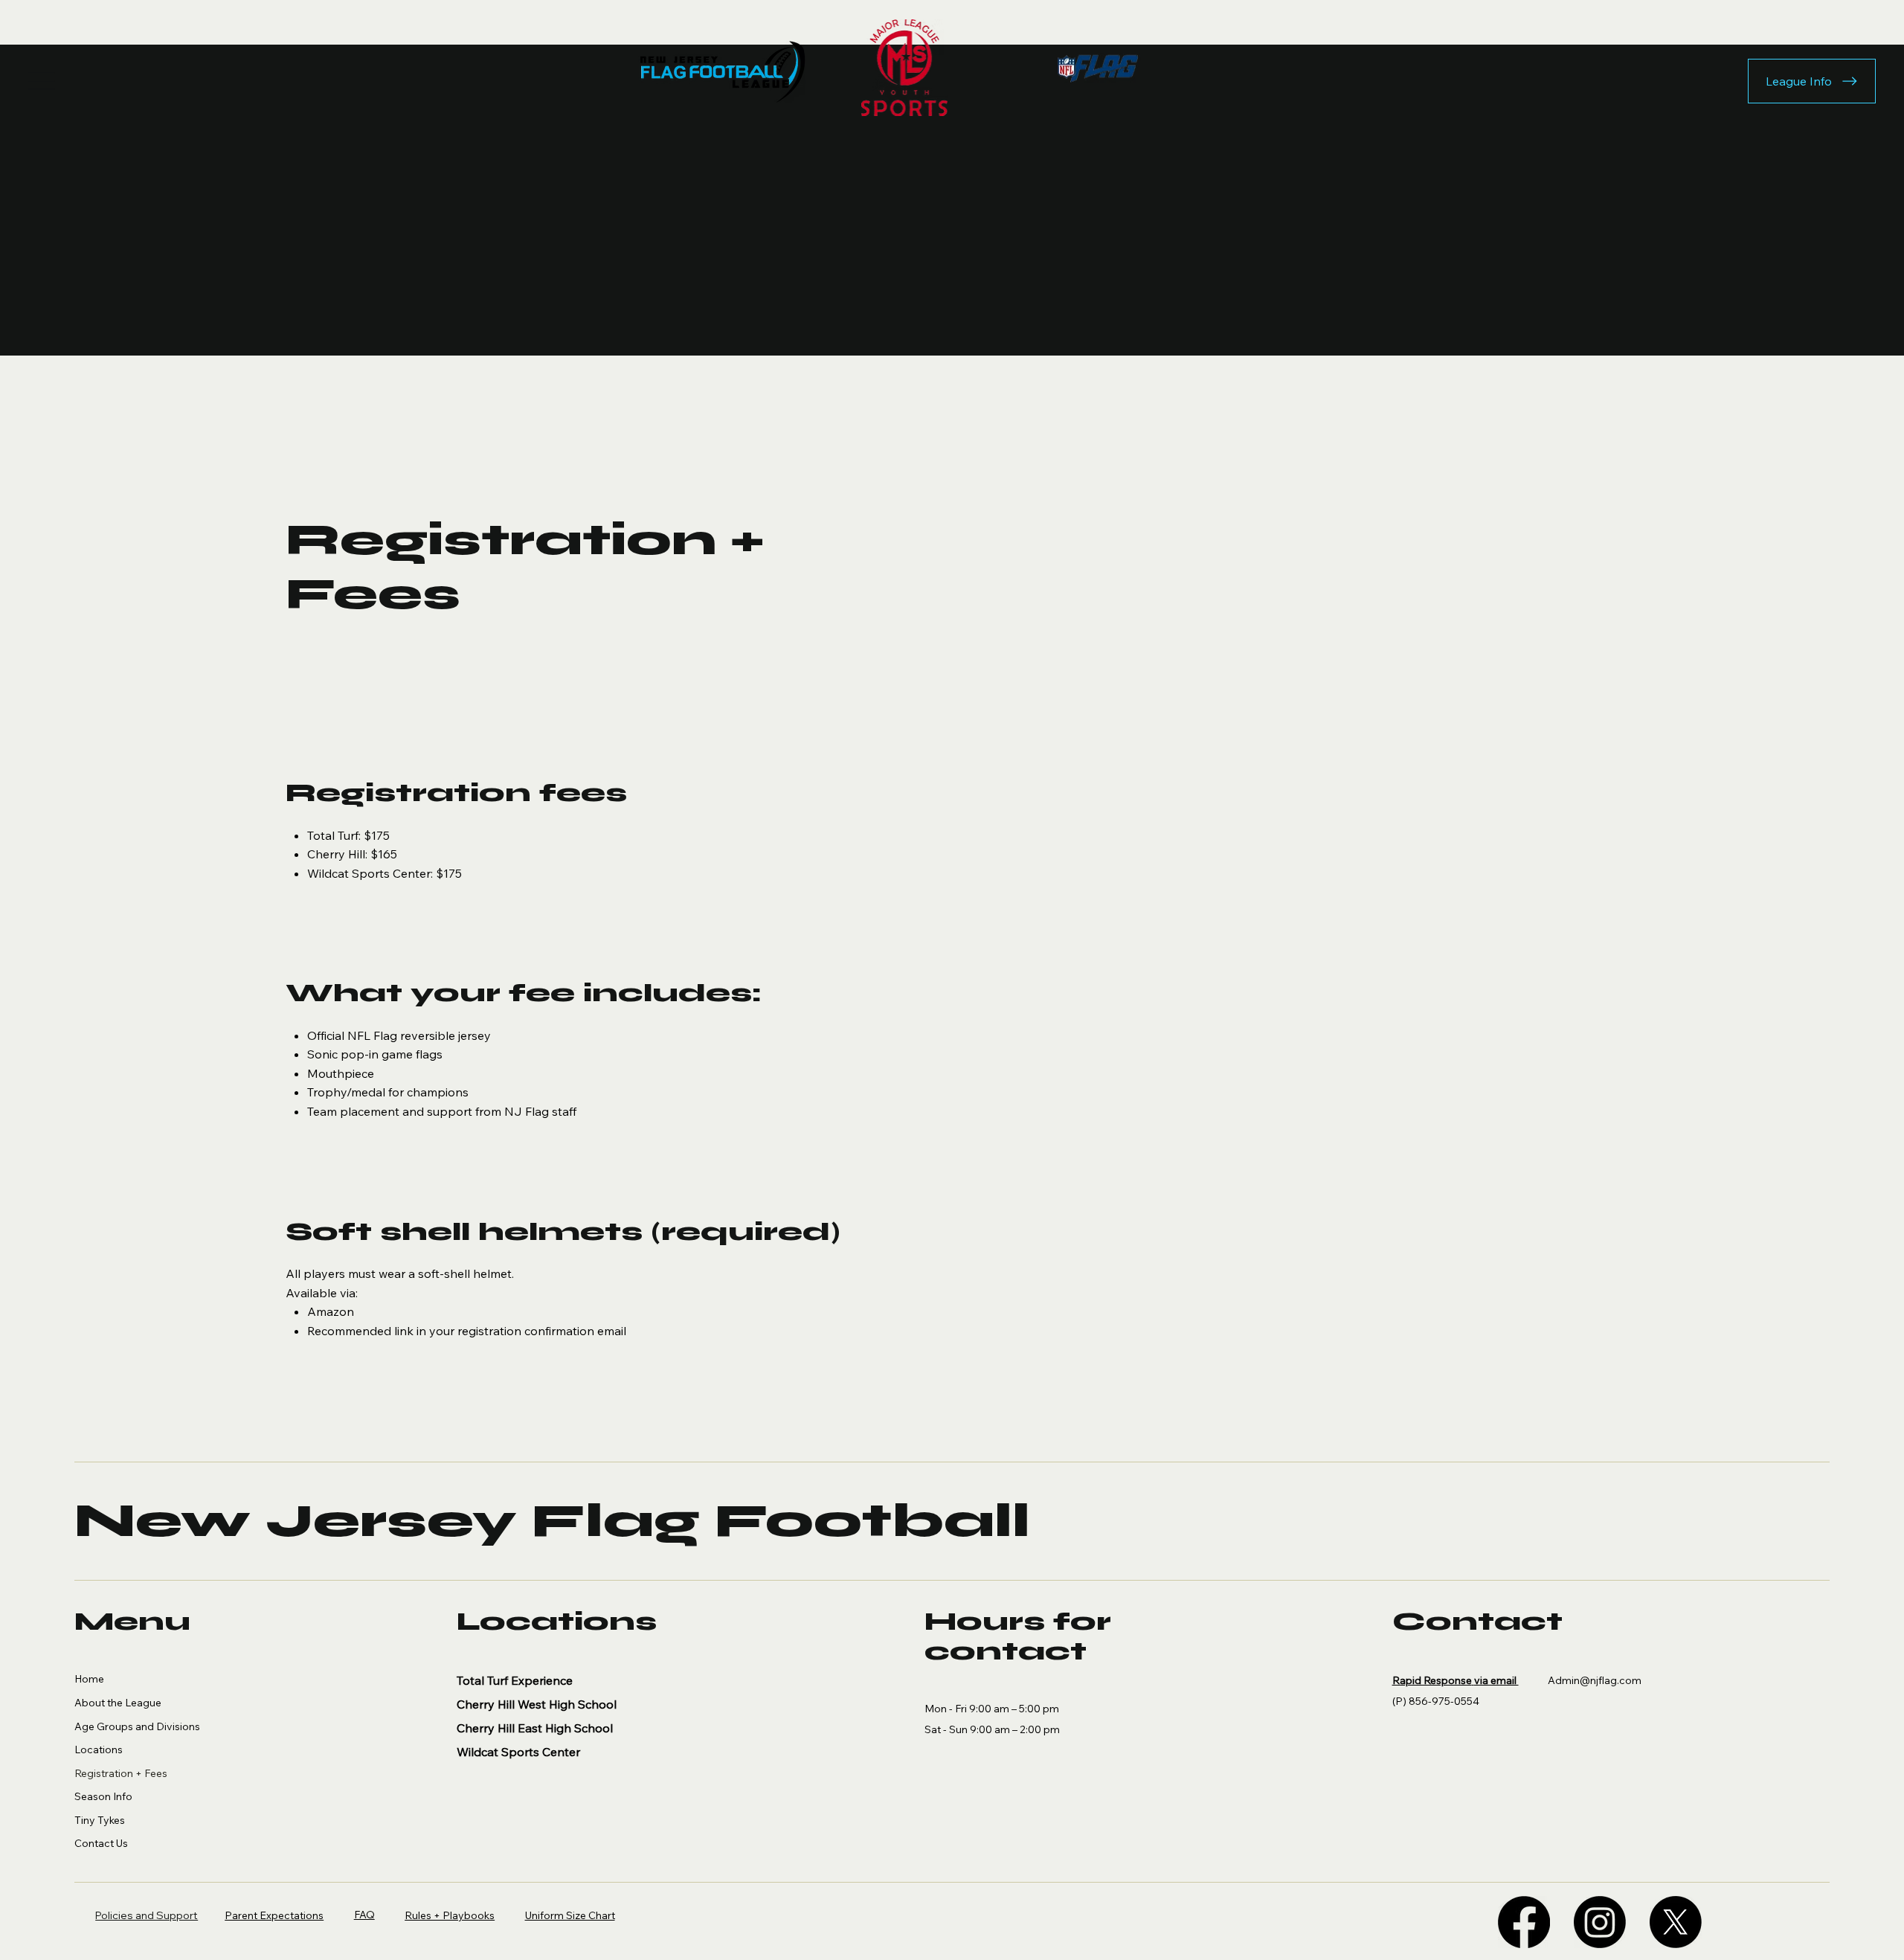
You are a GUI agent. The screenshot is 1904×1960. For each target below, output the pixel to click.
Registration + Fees (121, 1773)
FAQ (364, 1915)
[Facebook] (1524, 1922)
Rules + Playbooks (450, 1915)
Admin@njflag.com (1595, 1680)
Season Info (103, 1796)
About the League (118, 1703)
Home (89, 1679)
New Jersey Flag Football (552, 1521)
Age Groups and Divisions (137, 1726)
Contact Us (101, 1843)
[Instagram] (1600, 1922)
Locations (99, 1749)
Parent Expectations (274, 1915)
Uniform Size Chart (570, 1915)
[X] (1676, 1922)
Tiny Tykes (100, 1820)
